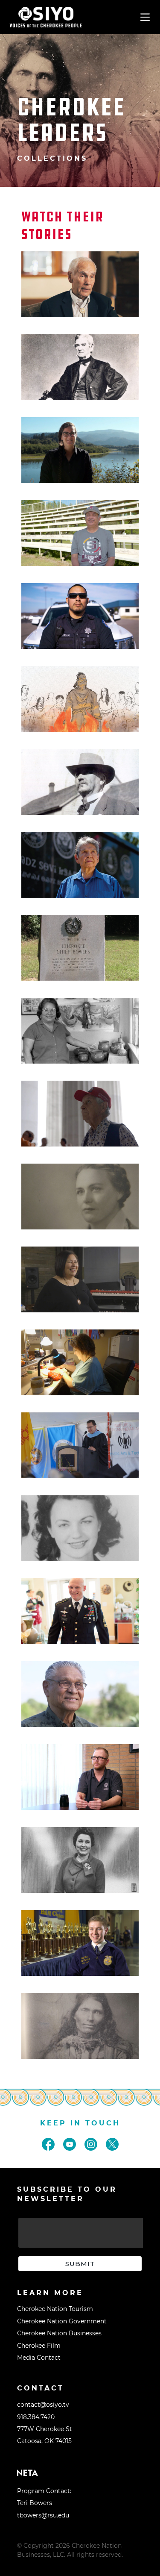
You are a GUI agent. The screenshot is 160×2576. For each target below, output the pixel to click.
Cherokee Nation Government (62, 2321)
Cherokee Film (39, 2346)
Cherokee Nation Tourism (55, 2309)
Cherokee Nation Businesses (59, 2333)
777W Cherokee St (45, 2429)
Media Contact (39, 2358)
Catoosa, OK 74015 (44, 2441)
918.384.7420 (36, 2417)
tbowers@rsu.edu (43, 2515)
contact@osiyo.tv (43, 2405)
